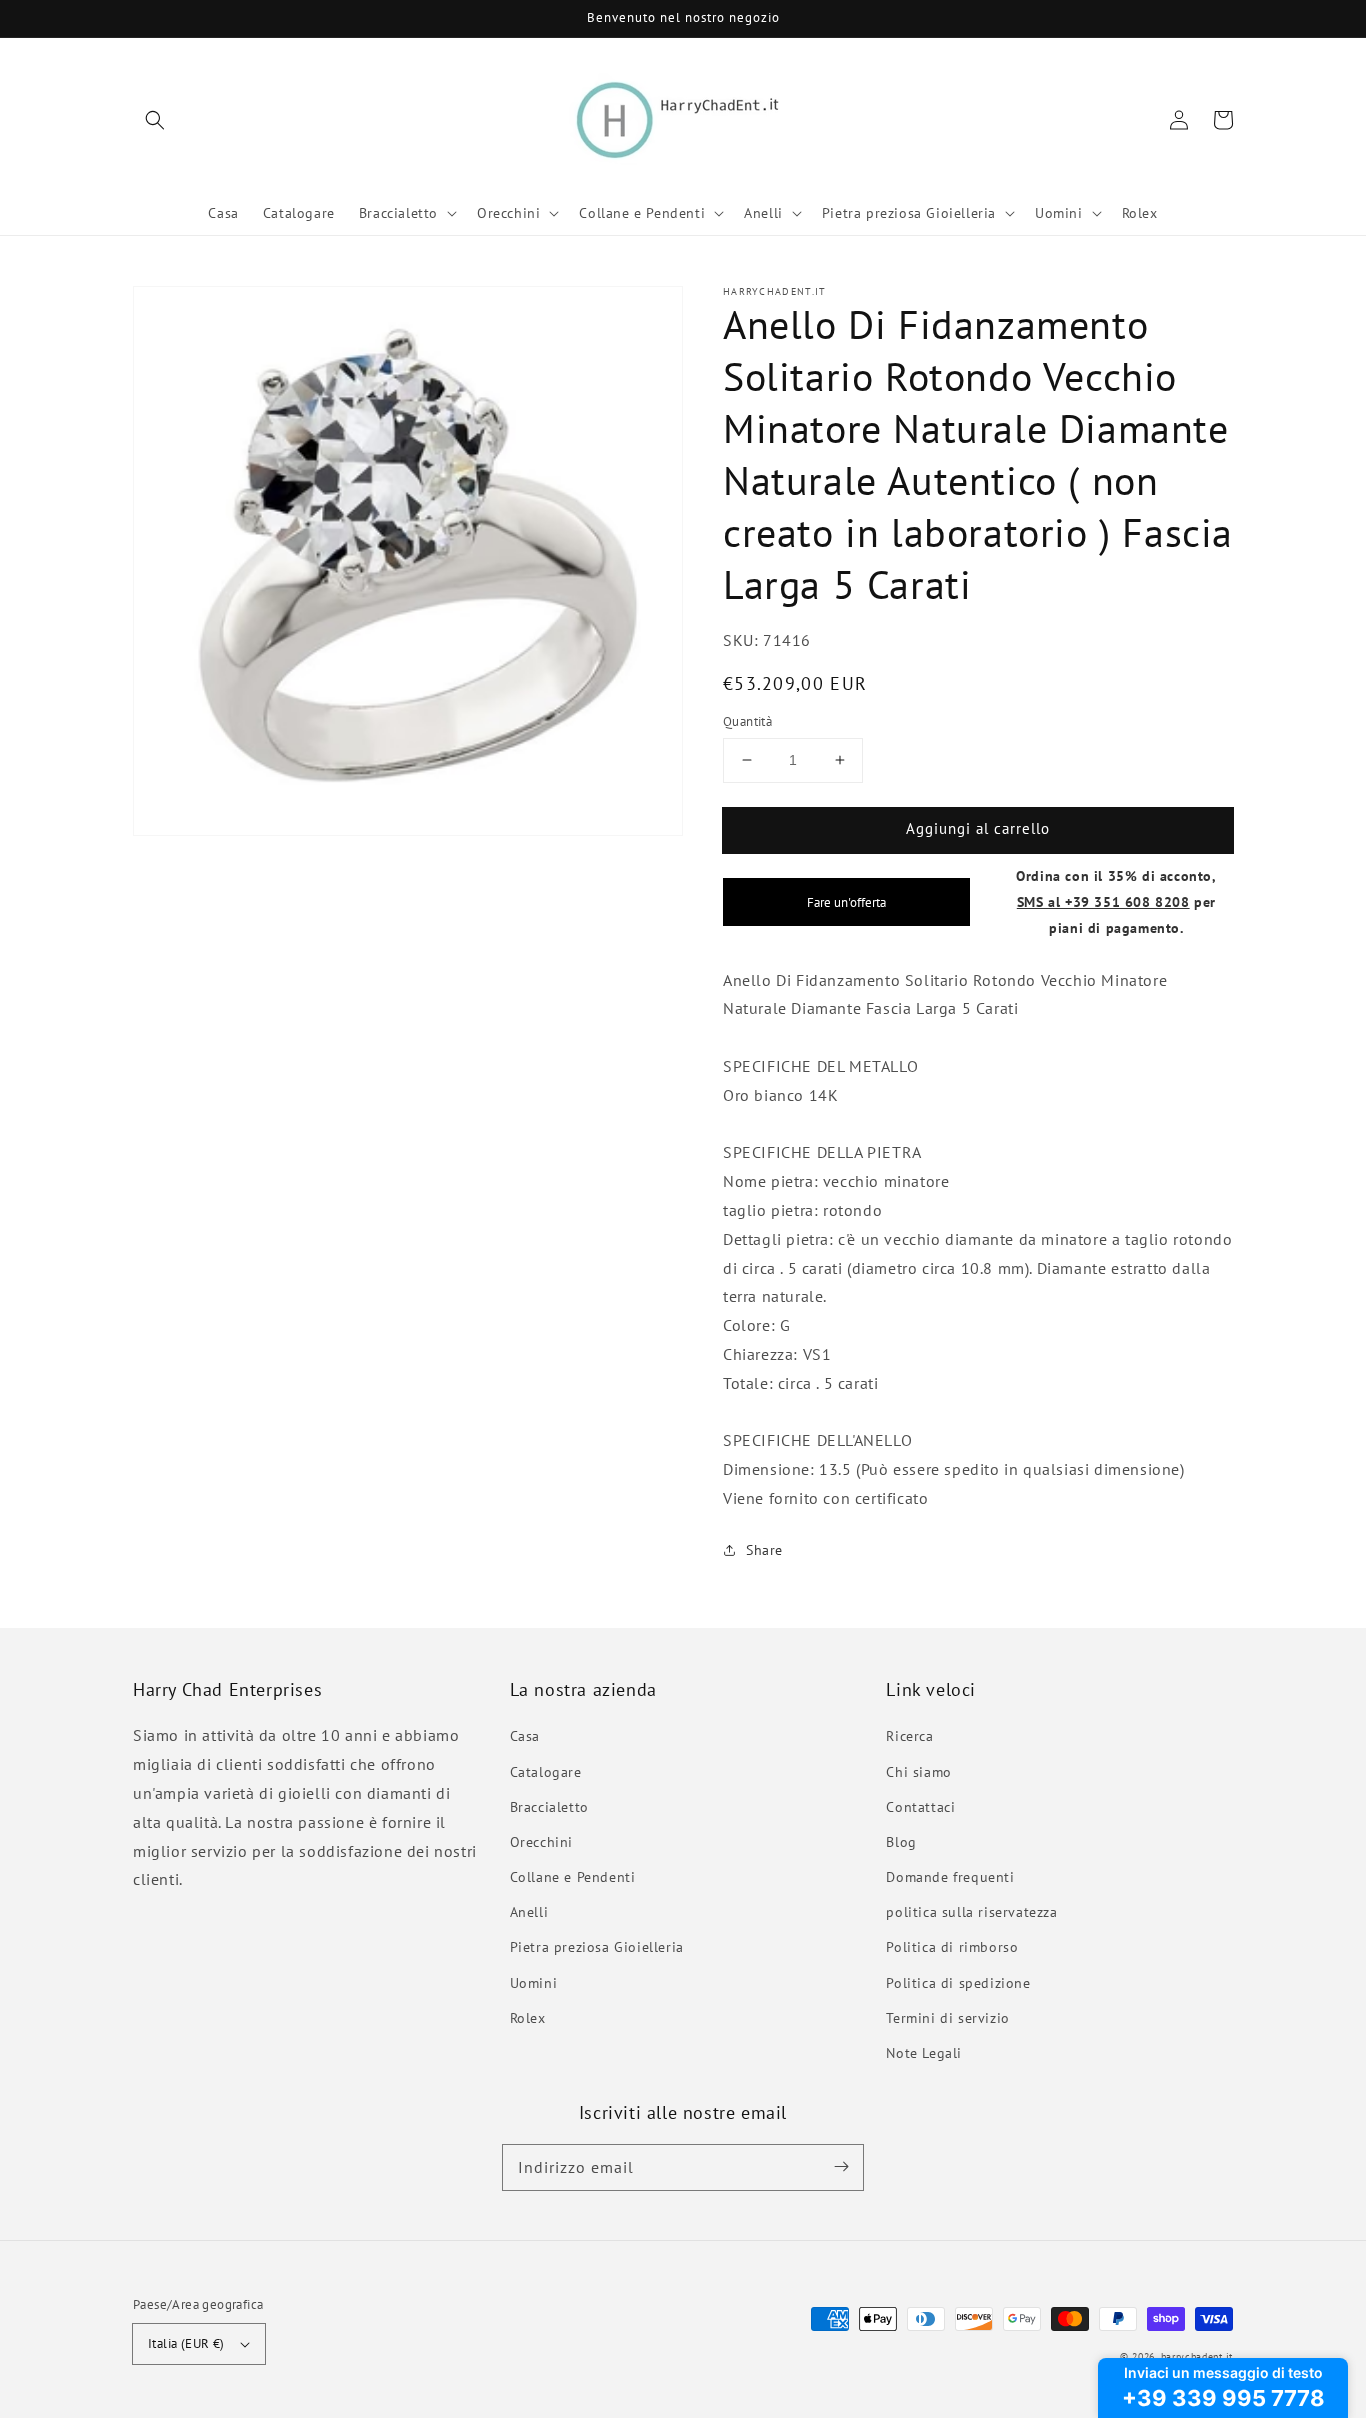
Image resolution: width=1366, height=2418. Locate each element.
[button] (155, 120)
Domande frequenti (950, 1877)
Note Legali (924, 2053)
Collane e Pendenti (573, 1877)
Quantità (747, 721)
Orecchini (541, 1842)
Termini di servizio (947, 2018)
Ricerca (909, 1736)
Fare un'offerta (846, 902)
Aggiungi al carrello (978, 828)
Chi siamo (918, 1772)
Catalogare (546, 1772)
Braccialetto (549, 1807)
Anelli (529, 1912)
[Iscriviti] (841, 2167)
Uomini (534, 1983)
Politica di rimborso (952, 1947)
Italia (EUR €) (186, 2343)
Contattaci (920, 1807)
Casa (525, 1736)
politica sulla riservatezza (971, 1912)
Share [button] (764, 1550)
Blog (901, 1842)
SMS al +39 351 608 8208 (1103, 901)
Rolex (528, 2018)
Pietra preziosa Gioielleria (597, 1947)
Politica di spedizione (958, 1983)
